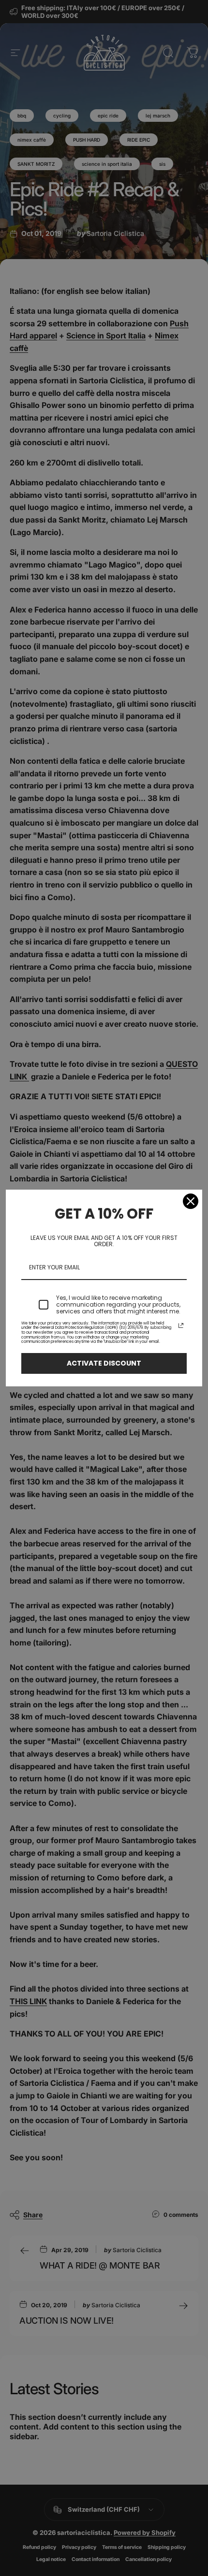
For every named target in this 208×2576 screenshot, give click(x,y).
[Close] (191, 1201)
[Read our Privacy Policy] (181, 1325)
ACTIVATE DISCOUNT (104, 1363)
